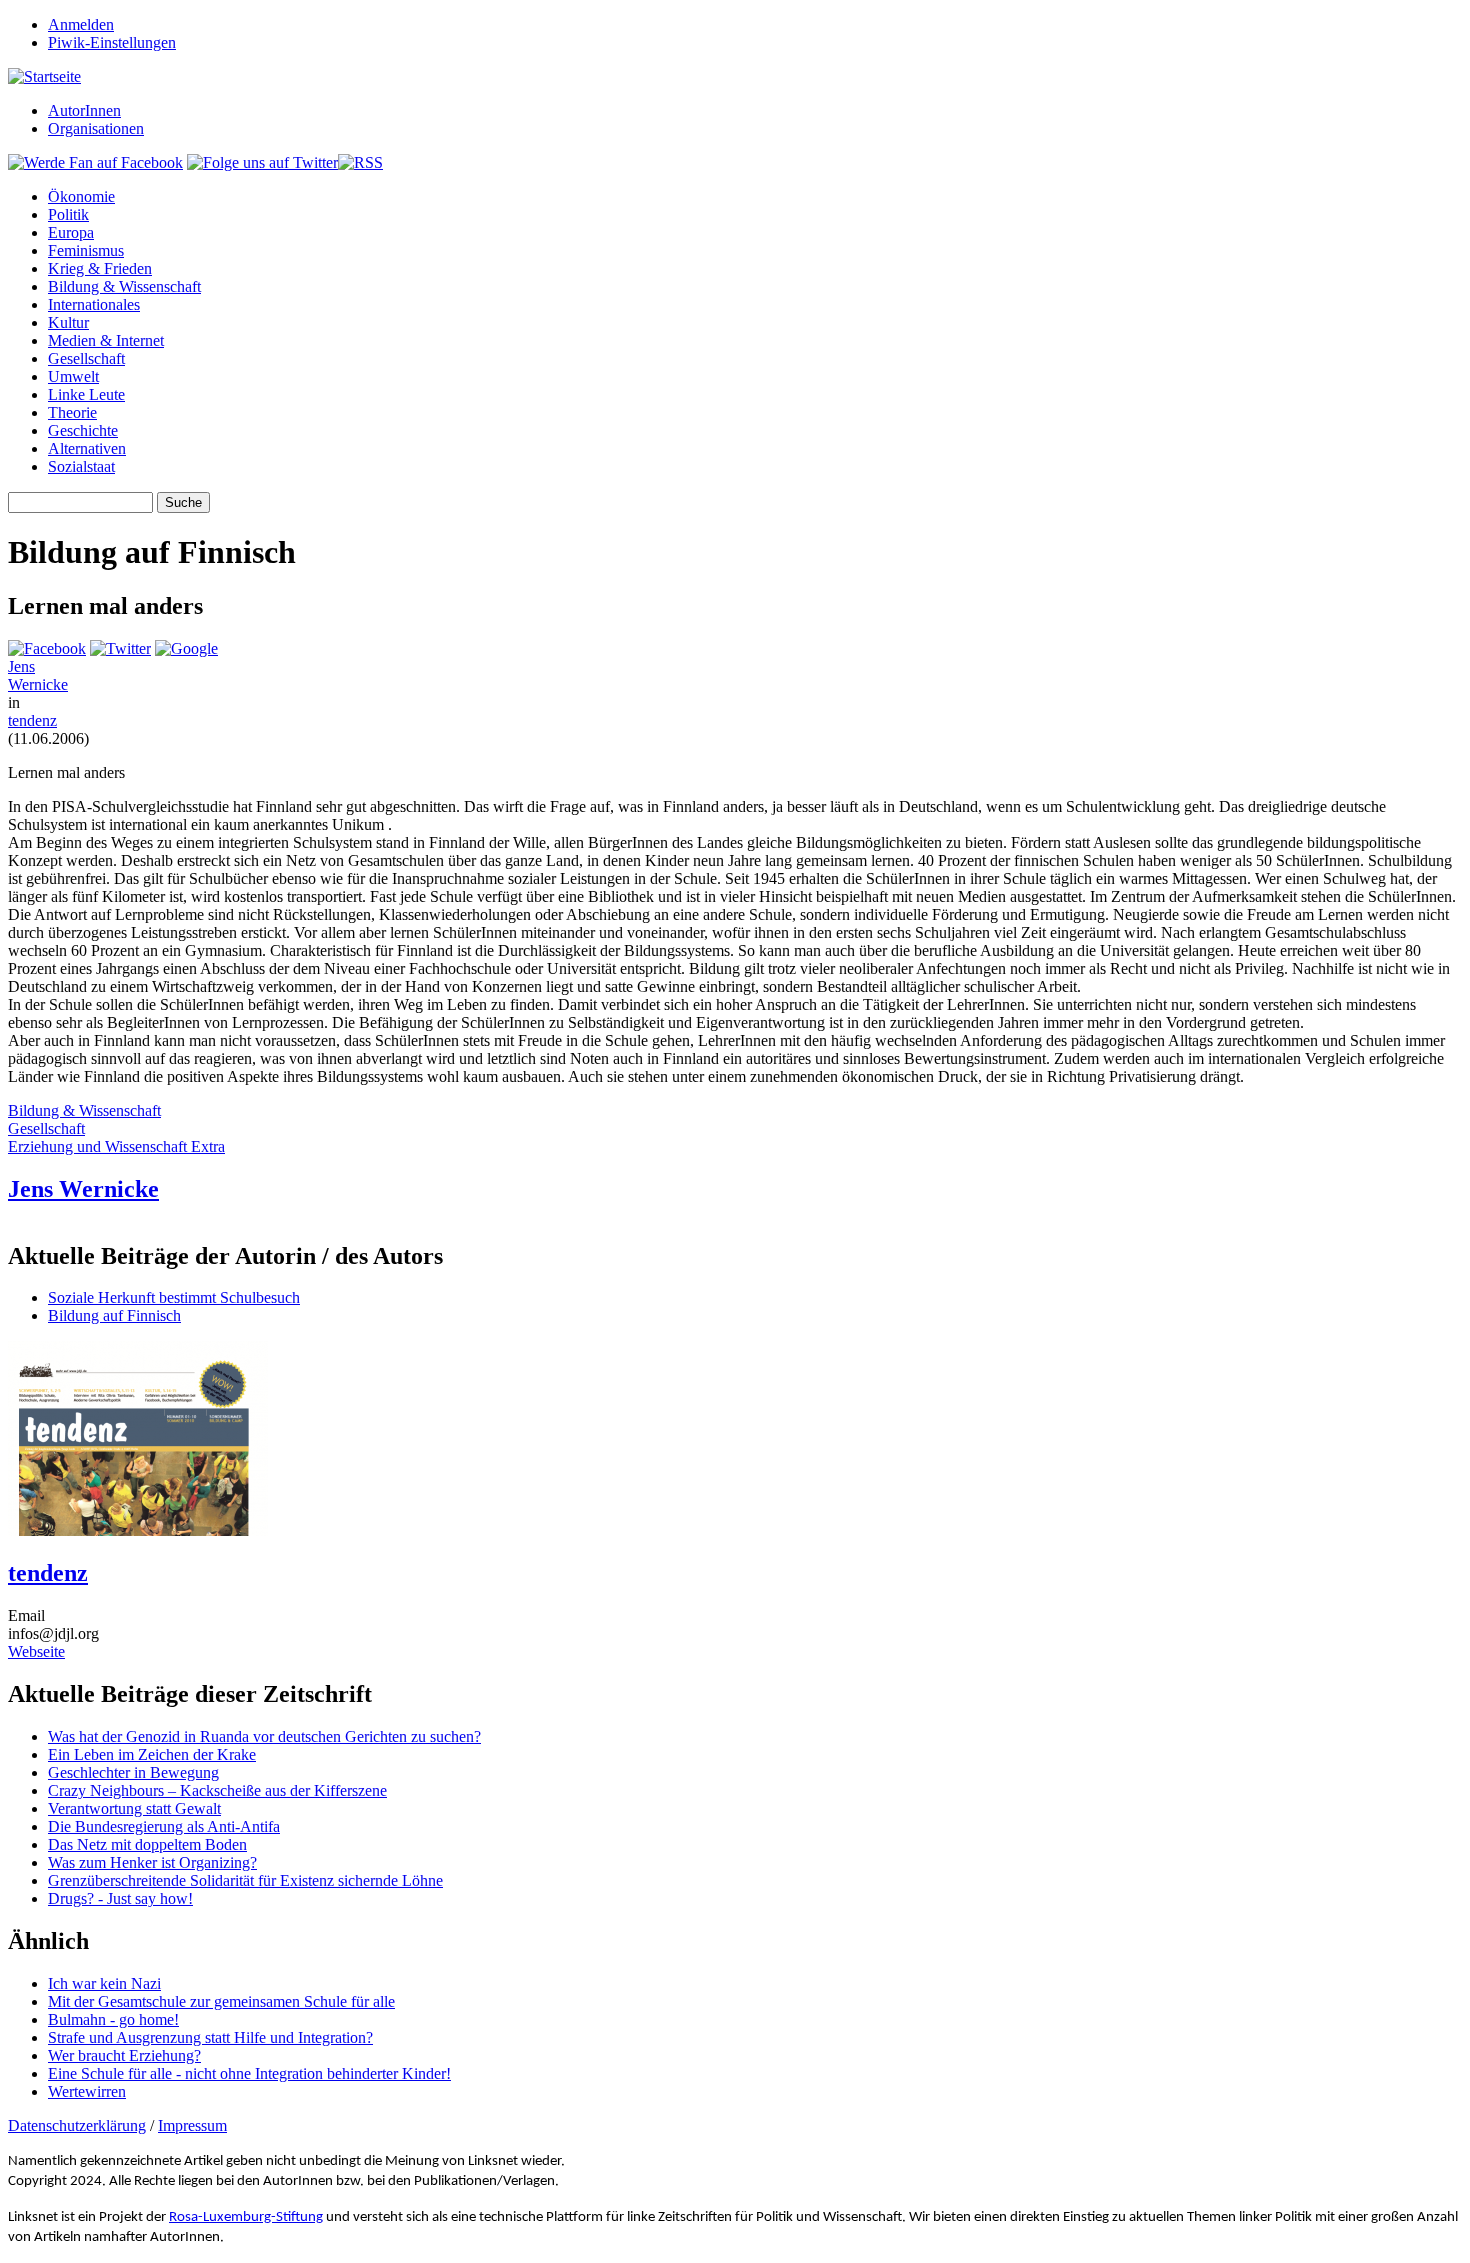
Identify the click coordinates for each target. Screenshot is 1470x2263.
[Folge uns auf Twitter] (262, 162)
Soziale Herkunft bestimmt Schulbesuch (174, 1297)
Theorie (72, 412)
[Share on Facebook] (47, 648)
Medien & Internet (106, 340)
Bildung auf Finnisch (114, 1315)
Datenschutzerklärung (77, 2125)
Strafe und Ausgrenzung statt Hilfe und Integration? (210, 2037)
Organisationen (96, 128)
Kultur (68, 322)
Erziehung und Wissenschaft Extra (116, 1146)
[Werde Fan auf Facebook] (95, 162)
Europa (71, 232)
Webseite (36, 1651)
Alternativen (87, 448)
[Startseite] (44, 76)
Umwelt (73, 376)
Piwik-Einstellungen (112, 42)
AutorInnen (84, 110)
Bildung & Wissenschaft (124, 286)
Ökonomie (81, 196)
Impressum (192, 2125)
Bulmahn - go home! (113, 2019)
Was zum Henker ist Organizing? (152, 1862)
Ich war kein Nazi (104, 1983)
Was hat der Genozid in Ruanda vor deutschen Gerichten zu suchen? (264, 1736)
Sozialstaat (81, 466)
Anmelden (81, 24)
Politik (68, 214)
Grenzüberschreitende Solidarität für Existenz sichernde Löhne (245, 1880)
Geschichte (83, 430)
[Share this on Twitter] (120, 648)
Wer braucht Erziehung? (124, 2055)
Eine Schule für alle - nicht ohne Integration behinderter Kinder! (249, 2073)
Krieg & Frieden (100, 268)
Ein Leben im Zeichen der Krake (152, 1754)
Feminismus (86, 250)
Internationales (94, 304)
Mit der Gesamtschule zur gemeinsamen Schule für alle (221, 2001)
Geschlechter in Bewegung (133, 1772)
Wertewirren (87, 2091)
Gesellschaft (86, 358)
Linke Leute (86, 394)
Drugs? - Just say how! (120, 1898)
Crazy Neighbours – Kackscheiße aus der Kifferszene (217, 1790)
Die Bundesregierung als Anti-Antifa (164, 1826)
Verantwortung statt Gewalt (134, 1808)
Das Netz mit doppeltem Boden (147, 1844)
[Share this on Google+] (186, 648)
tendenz (32, 720)
